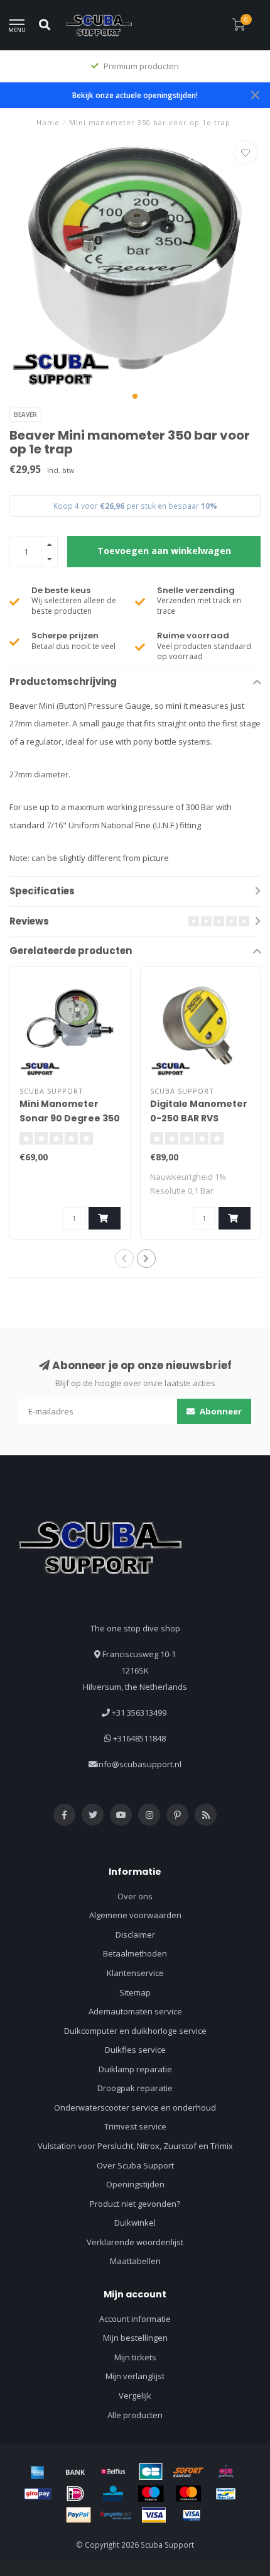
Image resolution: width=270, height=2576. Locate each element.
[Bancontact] (226, 2494)
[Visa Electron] (192, 2515)
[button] (135, 396)
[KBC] (113, 2494)
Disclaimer (135, 1935)
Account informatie (135, 2319)
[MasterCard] (188, 2494)
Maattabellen (135, 2261)
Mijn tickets (135, 2357)
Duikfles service (135, 2050)
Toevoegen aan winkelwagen (164, 551)
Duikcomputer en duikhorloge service (135, 2031)
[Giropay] (38, 2494)
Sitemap (135, 1992)
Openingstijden (135, 2184)
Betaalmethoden (135, 1953)
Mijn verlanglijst (135, 2376)
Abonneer (220, 1411)
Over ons (135, 1896)
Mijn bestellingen (135, 2338)
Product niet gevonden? (135, 2204)
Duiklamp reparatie (135, 2069)
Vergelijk (135, 2396)
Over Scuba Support (135, 2165)
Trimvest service (135, 2126)
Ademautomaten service (135, 2011)
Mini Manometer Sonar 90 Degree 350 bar (70, 1118)
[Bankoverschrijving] (75, 2472)
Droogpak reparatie (135, 2088)
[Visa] (154, 2515)
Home (48, 122)
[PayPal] (78, 2515)
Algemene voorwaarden (135, 1915)
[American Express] (38, 2472)
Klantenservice (135, 1973)
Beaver (25, 414)
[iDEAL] (75, 2494)
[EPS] (226, 2472)
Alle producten (135, 2415)
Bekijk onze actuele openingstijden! (135, 95)
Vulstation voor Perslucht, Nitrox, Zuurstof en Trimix (135, 2146)
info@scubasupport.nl (139, 1764)
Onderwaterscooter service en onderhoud (135, 2107)
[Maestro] (151, 2494)
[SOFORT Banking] (188, 2472)
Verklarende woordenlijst (135, 2242)
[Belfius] (113, 2472)
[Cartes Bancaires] (151, 2472)
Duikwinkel (135, 2223)
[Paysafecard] (116, 2515)
